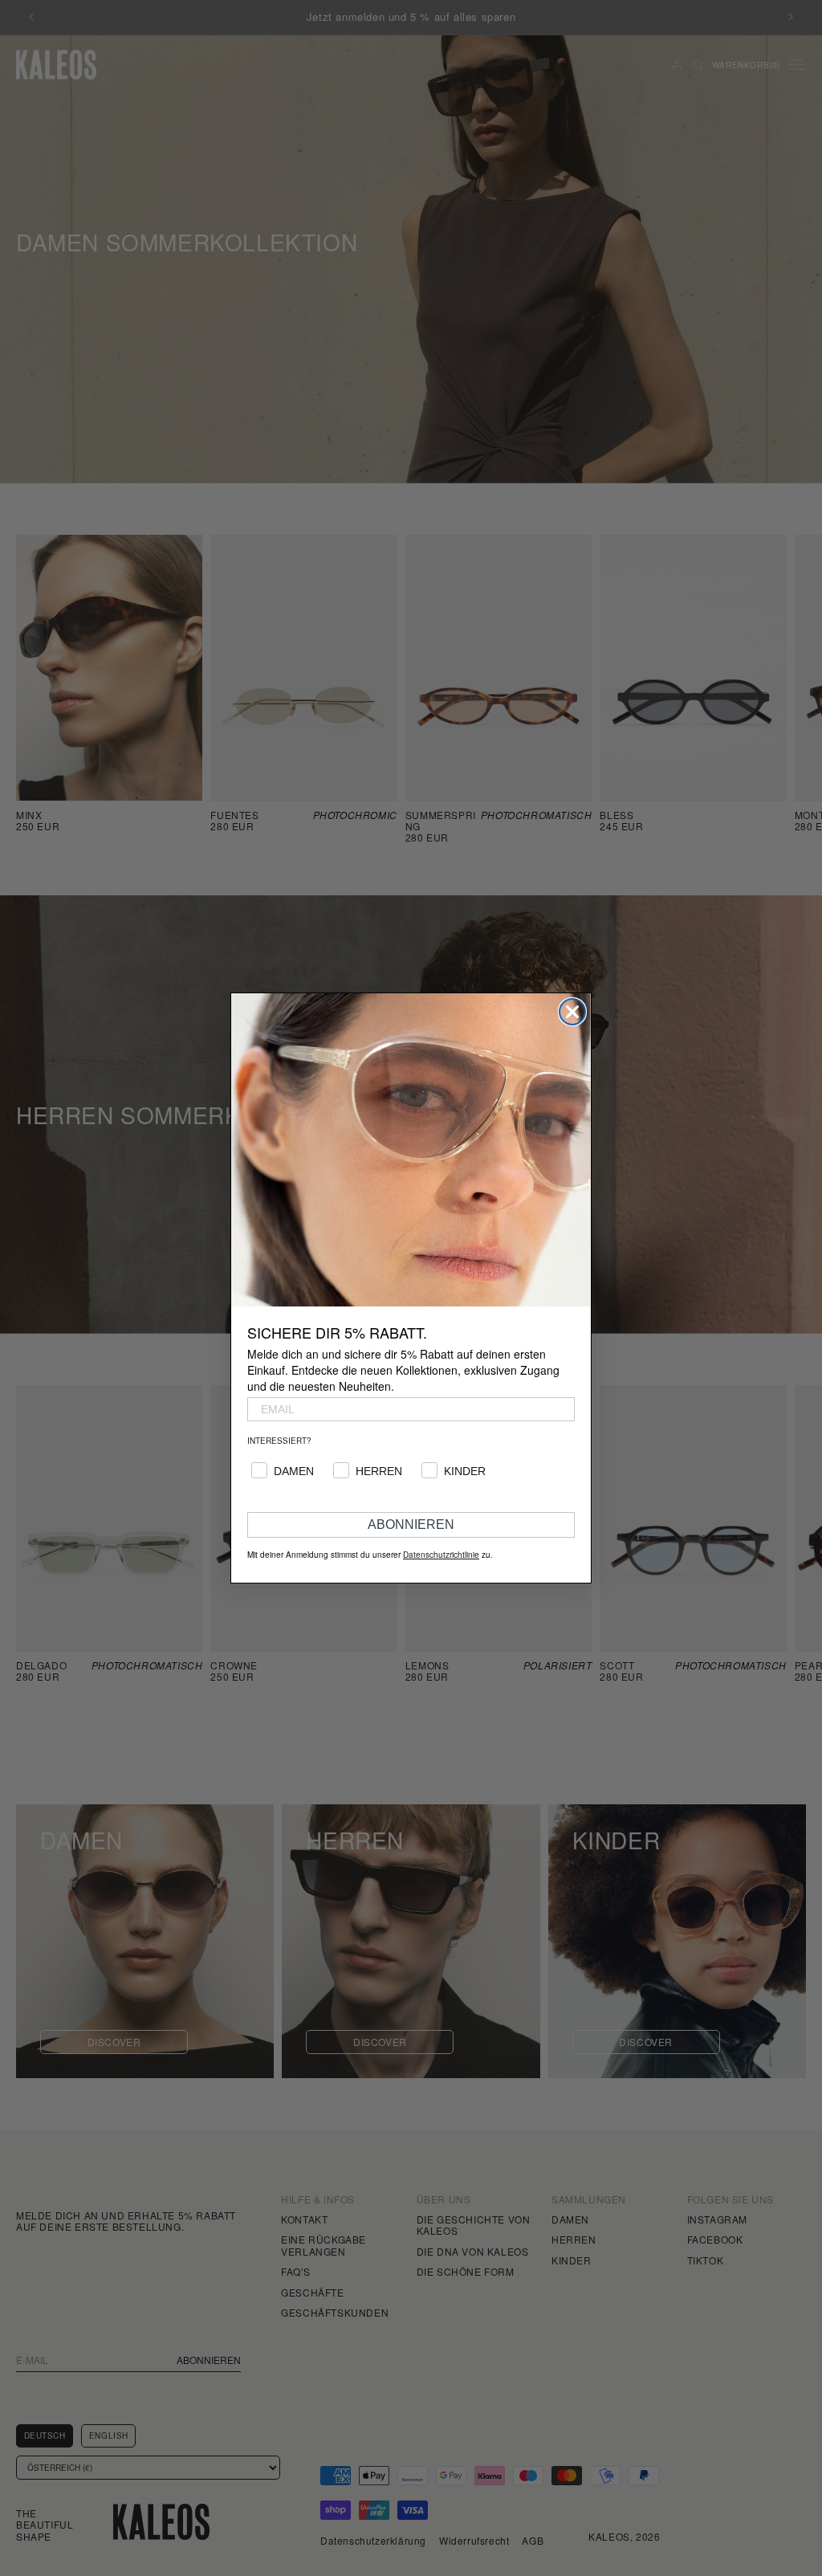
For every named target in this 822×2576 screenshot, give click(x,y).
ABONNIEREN (411, 1524)
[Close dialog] (572, 1012)
